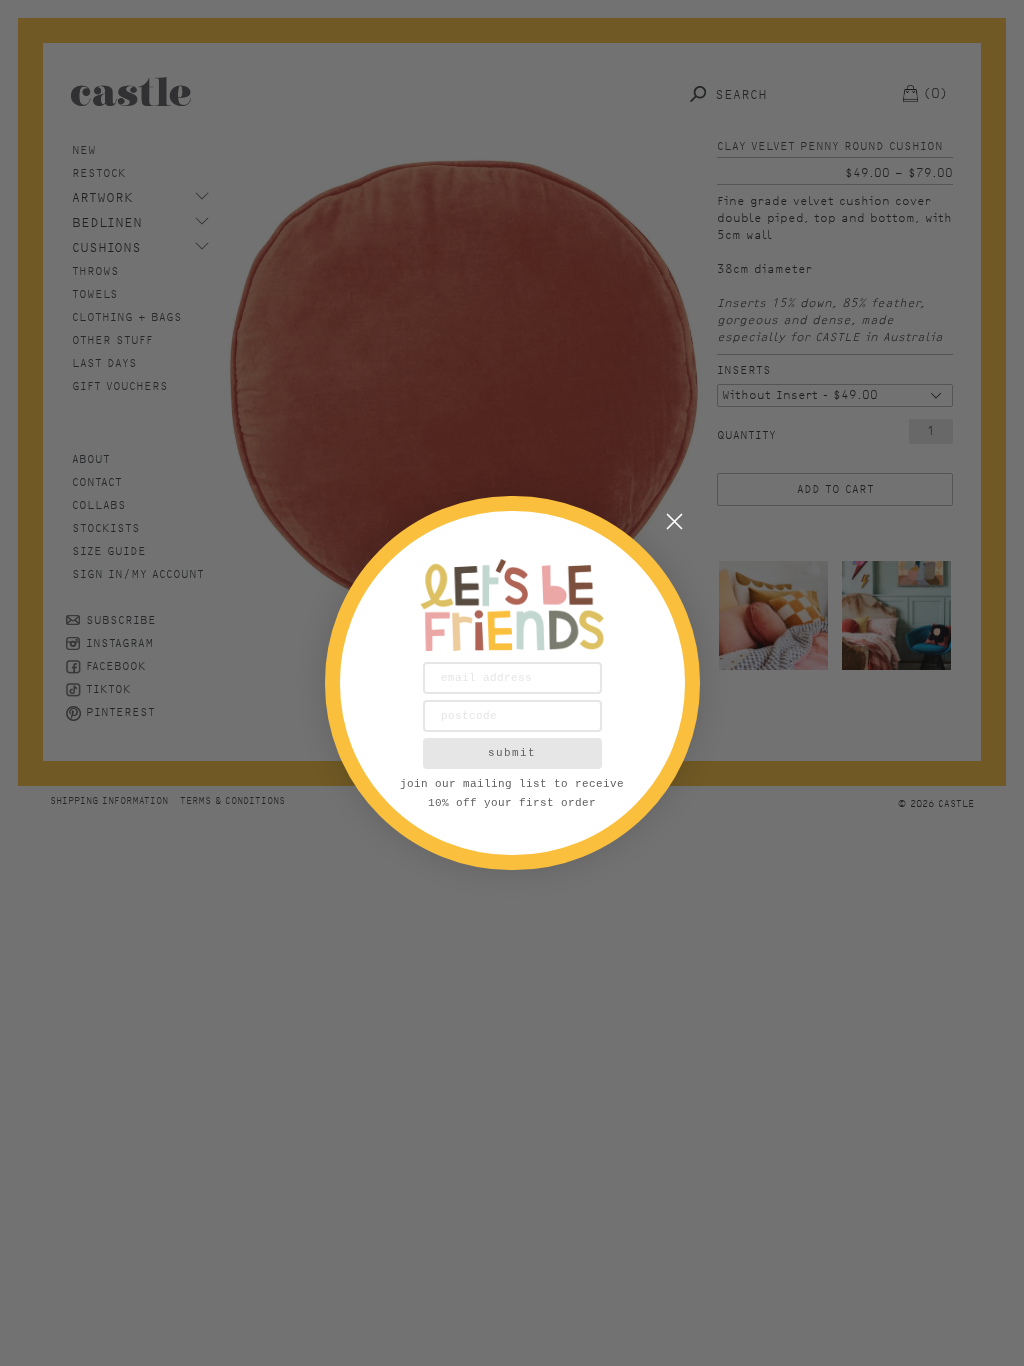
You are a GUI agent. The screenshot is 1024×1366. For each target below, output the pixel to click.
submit (512, 753)
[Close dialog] (674, 521)
